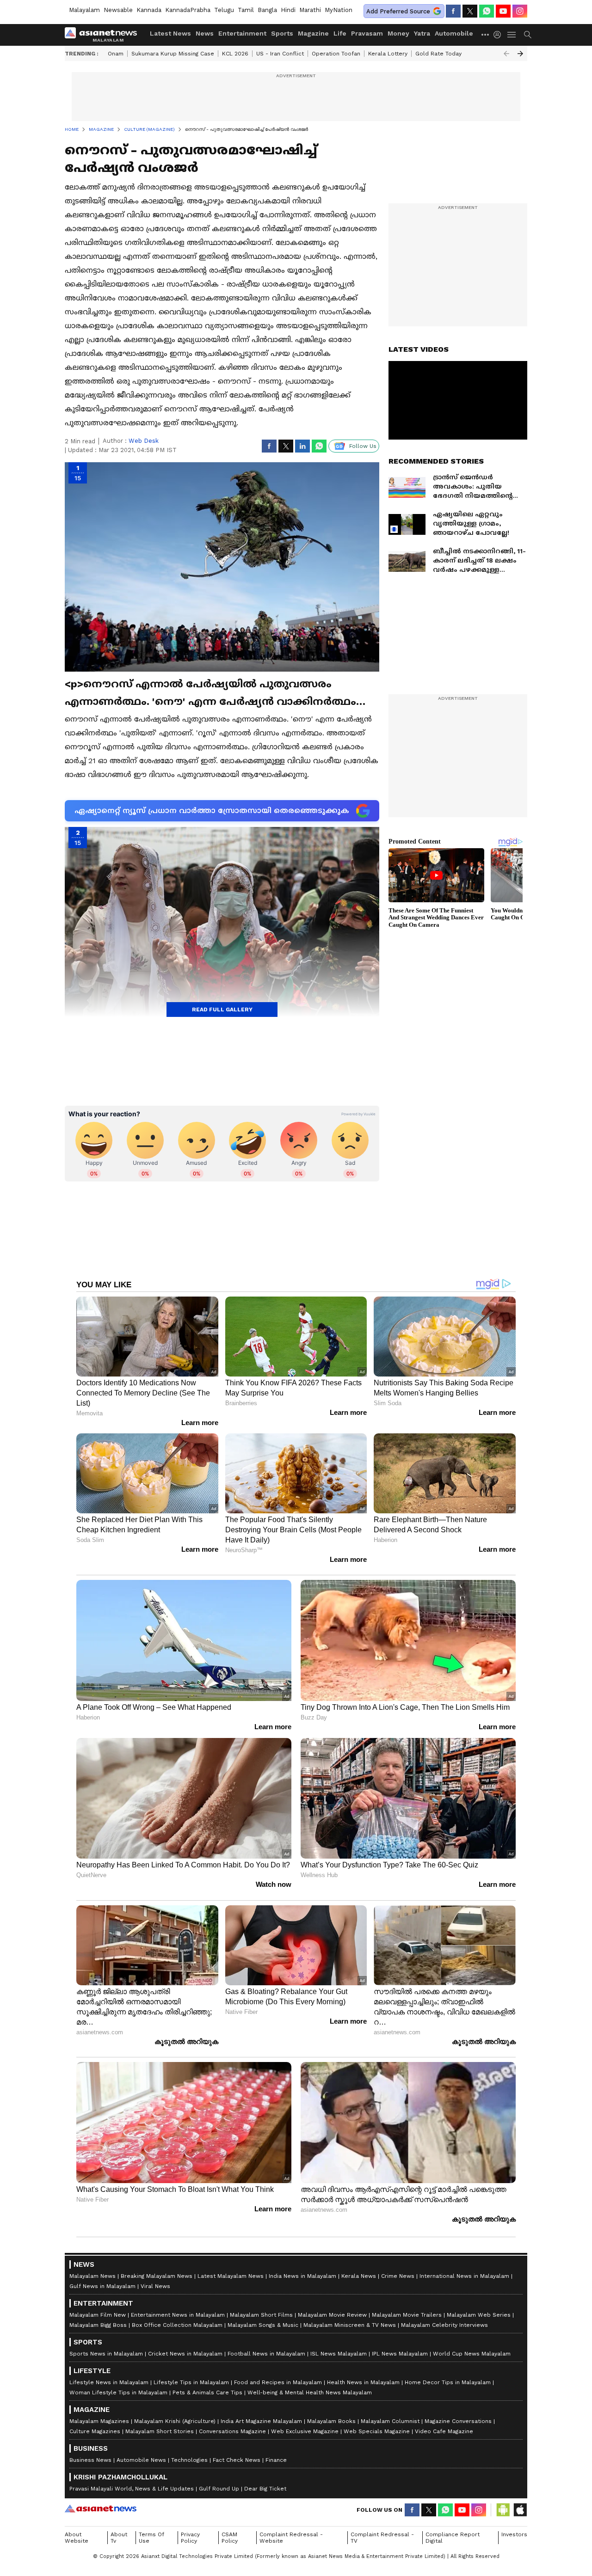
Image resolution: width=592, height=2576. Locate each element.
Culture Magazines (95, 2431)
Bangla (267, 10)
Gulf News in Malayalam (102, 2286)
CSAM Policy (230, 2538)
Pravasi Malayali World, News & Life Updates (132, 2489)
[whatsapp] (487, 11)
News (205, 33)
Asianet (101, 2509)
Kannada (149, 10)
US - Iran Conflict (280, 54)
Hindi (288, 10)
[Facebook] (453, 11)
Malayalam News (92, 2276)
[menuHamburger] (512, 35)
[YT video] (503, 11)
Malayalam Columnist (390, 2421)
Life (340, 33)
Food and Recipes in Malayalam (278, 2382)
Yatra (422, 33)
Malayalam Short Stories (160, 2431)
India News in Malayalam (302, 2276)
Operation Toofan (336, 54)
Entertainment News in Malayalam (178, 2315)
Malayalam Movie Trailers (407, 2315)
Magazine (313, 33)
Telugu (224, 10)
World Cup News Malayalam (472, 2354)
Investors (514, 2534)
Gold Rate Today (438, 54)
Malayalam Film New (98, 2315)
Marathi (310, 10)
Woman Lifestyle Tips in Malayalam (118, 2392)
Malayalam (84, 10)
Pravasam (367, 33)
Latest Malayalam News (231, 2276)
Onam (116, 54)
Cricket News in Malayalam (185, 2354)
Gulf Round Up (219, 2489)
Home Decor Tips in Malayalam (448, 2382)
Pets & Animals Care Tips (207, 2392)
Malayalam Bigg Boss (98, 2325)
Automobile (454, 33)
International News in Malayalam (464, 2276)
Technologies (189, 2460)
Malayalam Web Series (479, 2315)
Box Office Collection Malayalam (177, 2325)
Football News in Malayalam (266, 2354)
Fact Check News (237, 2460)
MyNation (339, 10)
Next (520, 54)
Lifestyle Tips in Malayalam (191, 2382)
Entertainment (242, 33)
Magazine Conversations (458, 2421)
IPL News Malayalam (400, 2354)
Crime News (398, 2276)
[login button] (499, 35)
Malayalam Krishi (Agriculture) (175, 2421)
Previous (506, 54)
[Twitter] (470, 11)
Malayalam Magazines (99, 2421)
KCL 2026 (235, 54)
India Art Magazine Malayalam (261, 2421)
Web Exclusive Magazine (305, 2431)
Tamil (246, 10)
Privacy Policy (190, 2538)
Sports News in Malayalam (106, 2354)
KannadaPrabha (188, 10)
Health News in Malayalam (363, 2382)
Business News (90, 2460)
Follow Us (363, 446)
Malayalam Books (331, 2421)
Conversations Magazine (232, 2431)
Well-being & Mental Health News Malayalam (310, 2392)
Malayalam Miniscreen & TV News (350, 2325)
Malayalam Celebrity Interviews (444, 2325)
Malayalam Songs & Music (263, 2325)
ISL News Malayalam (339, 2354)
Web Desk (144, 441)
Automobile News (141, 2460)
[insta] (520, 11)
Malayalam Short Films (261, 2315)
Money (398, 33)
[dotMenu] (486, 34)
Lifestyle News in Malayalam (109, 2382)
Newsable (118, 10)
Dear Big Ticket (265, 2489)
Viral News (155, 2286)
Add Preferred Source (398, 11)
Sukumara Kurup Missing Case (173, 54)
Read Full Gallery (222, 1010)
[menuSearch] (528, 35)
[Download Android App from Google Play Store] (503, 2510)
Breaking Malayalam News (157, 2276)
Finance (276, 2460)
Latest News (170, 33)
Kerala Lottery (388, 54)
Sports (282, 33)
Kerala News (359, 2276)
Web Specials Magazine (377, 2431)
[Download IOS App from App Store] (520, 2510)
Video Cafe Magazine (444, 2431)
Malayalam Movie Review (332, 2315)
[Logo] (104, 35)
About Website (77, 2538)
